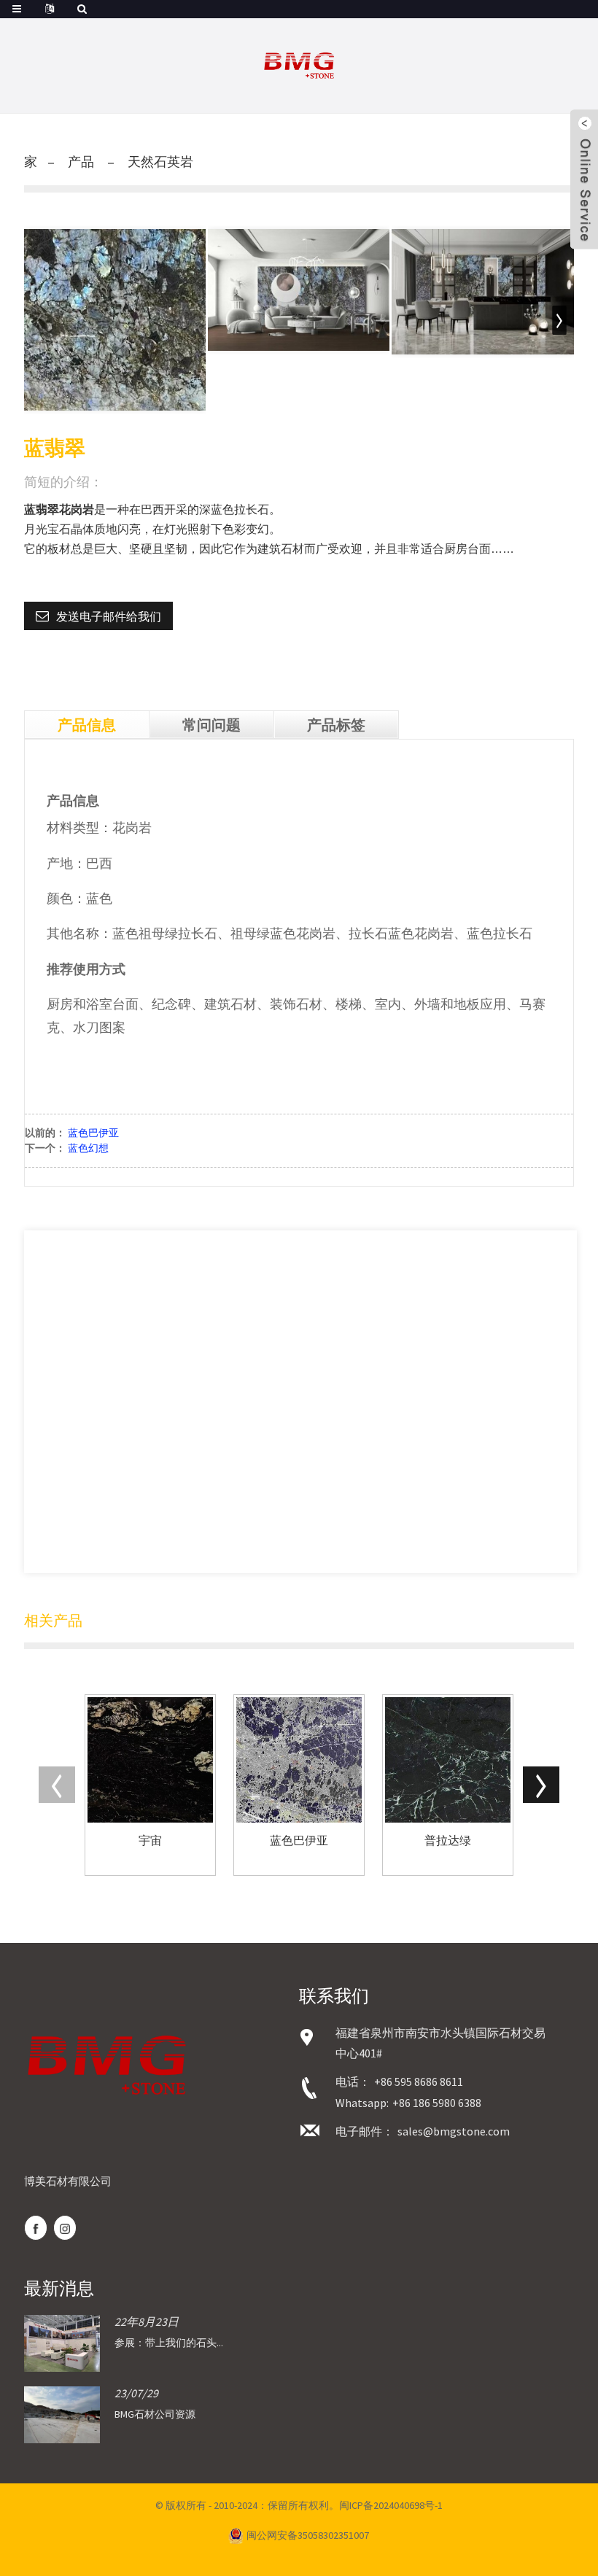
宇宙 (150, 1840)
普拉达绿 (448, 1840)
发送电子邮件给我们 (109, 616)
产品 (81, 162)
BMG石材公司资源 (155, 2414)
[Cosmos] (150, 1760)
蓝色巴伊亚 (93, 1133)
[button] (559, 320)
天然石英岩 (160, 162)
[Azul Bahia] (299, 1760)
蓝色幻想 (88, 1148)
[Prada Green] (448, 1760)
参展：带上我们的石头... (169, 2343)
